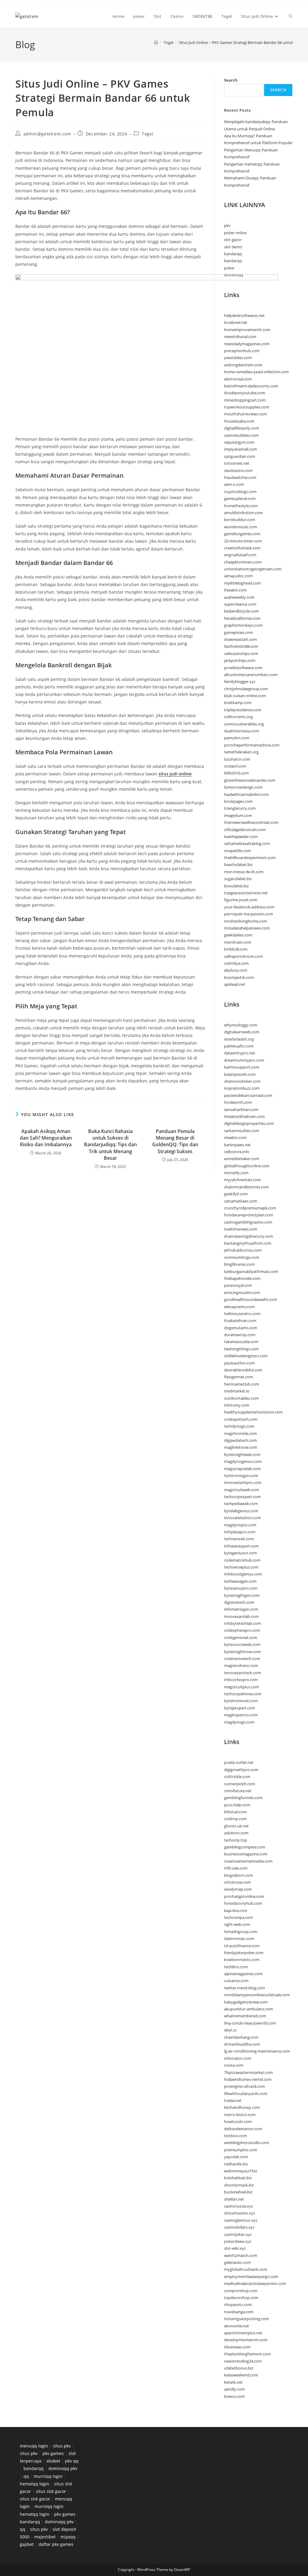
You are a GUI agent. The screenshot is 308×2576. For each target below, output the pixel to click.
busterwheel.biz (238, 2192)
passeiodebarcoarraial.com (248, 1095)
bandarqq (233, 254)
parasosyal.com (238, 1285)
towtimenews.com (241, 1229)
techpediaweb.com (241, 1504)
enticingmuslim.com (242, 1293)
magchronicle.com (240, 1433)
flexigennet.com (239, 1377)
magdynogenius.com (243, 1461)
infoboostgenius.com (243, 1574)
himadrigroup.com (241, 1932)
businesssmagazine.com (246, 1854)
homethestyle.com (241, 506)
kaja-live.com (236, 1910)
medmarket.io (237, 1391)
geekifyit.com (236, 1194)
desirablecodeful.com (243, 1370)
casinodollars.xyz (239, 2227)
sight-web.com (237, 1924)
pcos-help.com (237, 1805)
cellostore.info (237, 1152)
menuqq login (34, 2446)
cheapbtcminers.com (243, 562)
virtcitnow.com (237, 1882)
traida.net (233, 2100)
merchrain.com (238, 942)
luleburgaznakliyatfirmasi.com (251, 1271)
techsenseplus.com (241, 1567)
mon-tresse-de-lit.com (244, 872)
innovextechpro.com (243, 1482)
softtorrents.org (238, 717)
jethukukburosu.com (243, 1250)
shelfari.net (234, 2199)
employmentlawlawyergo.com (251, 2277)
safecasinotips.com (241, 653)
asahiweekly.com (239, 597)
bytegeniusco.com (240, 1553)
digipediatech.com (240, 1440)
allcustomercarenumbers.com (251, 675)
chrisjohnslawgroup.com (246, 689)
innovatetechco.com (242, 1518)
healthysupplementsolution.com (253, 1412)
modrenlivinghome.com (246, 921)
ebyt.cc (230, 2030)
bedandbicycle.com (241, 611)
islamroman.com (239, 1938)
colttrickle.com (237, 1777)
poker (229, 268)
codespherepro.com (242, 1630)
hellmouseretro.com (242, 1314)
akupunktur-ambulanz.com (249, 2009)
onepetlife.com (237, 851)
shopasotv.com (238, 2304)
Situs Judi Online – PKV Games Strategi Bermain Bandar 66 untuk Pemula (243, 42)
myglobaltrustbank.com (246, 2269)
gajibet (27, 2544)
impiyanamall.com (240, 449)
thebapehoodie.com (242, 1278)
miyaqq (68, 2537)
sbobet (53, 2461)
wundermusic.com (241, 527)
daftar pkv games (56, 2544)
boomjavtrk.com (239, 977)
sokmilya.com (236, 963)
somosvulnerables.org (244, 724)
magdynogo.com (239, 1722)
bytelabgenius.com (241, 1511)
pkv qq (72, 2461)
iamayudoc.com (238, 576)
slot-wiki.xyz (235, 2248)
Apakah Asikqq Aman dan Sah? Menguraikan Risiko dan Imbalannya (46, 1138)
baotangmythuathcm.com (248, 1243)
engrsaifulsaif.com (240, 555)
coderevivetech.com (242, 1659)
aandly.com (234, 2389)
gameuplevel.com (240, 498)
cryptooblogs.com (240, 492)
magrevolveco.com (241, 1665)
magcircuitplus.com (242, 1687)
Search (231, 80)
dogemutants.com (241, 1328)
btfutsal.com (235, 1812)
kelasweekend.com (241, 2375)
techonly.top (236, 1840)
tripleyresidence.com (243, 710)
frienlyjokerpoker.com (244, 1953)
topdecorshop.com (241, 2298)
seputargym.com (239, 442)
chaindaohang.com (241, 2037)
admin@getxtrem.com (47, 134)
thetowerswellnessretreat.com (251, 822)
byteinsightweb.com (242, 1454)
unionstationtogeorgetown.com (253, 569)
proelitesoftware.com (243, 668)
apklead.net (235, 984)
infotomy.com (237, 1405)
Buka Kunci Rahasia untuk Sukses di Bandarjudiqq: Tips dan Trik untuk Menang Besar (110, 1145)
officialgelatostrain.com (245, 830)
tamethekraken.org (241, 752)
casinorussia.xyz (239, 2206)
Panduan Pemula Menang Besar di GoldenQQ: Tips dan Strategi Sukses (175, 1141)
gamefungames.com (242, 534)
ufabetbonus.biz (239, 2368)
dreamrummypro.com (244, 1060)
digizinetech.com (239, 1602)
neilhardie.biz (236, 2164)
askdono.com (236, 1833)
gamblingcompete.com (245, 1847)
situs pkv (62, 2446)
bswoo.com (234, 2396)
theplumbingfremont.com (247, 2354)
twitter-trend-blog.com (245, 1988)
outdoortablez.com (241, 1398)
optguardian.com (240, 456)
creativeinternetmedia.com (248, 1861)
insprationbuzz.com (242, 1088)
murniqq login (48, 2476)
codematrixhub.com (242, 1560)
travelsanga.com (239, 2312)
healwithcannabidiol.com (246, 794)
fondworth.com (238, 1102)
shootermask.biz (239, 2185)
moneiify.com (236, 1173)
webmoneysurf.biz (241, 2171)
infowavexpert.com (241, 1546)
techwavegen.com (240, 1581)
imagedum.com (238, 815)
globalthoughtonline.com (247, 1166)
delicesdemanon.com (243, 2129)
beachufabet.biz (238, 864)
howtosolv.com (238, 2121)
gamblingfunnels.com (243, 1798)
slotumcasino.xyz (240, 2213)
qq (26, 2476)
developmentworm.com (246, 2340)
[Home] (156, 42)
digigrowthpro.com (241, 1770)
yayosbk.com (236, 2157)
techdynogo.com (239, 1426)
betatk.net (233, 2382)
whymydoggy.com (241, 1025)
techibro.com (236, 1967)
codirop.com (235, 1819)
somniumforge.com (242, 1257)
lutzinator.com (237, 759)
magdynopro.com (240, 1525)
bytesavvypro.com (241, 1588)
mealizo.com (235, 1137)
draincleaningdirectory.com (249, 1236)
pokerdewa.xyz (238, 2241)
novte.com (234, 2065)
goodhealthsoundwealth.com (251, 1299)
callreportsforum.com (243, 956)
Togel (148, 134)
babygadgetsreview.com (246, 2002)
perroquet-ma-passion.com (249, 914)
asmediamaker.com (242, 1159)
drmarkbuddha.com (242, 2044)
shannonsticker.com (242, 1081)
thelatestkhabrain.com (244, 1116)
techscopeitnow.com (243, 1694)
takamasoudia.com (241, 1342)
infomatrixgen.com (241, 1609)
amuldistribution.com (243, 513)
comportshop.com (241, 2291)
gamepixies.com (239, 632)
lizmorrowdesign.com (243, 787)
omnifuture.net (238, 1791)
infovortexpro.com (241, 1680)
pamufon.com (237, 738)
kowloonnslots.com (242, 1960)
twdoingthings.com (241, 1349)
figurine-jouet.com (241, 900)
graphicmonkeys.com (243, 625)
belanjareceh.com (240, 1074)
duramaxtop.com (240, 1335)
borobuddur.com (240, 520)
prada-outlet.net (239, 1762)
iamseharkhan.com (241, 1110)
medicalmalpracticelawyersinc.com (255, 2283)
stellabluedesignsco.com (246, 1356)
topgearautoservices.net (246, 893)
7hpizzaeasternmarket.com (248, 2072)
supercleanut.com (240, 604)
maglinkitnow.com (241, 1447)
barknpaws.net (237, 1145)
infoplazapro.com (240, 1532)
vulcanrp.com (236, 1981)
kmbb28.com (236, 949)
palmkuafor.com (239, 1046)
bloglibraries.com (239, 1264)
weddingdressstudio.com (247, 2143)
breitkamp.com (238, 703)
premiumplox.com (241, 2150)
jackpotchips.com (240, 660)
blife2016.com (236, 773)
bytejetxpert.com (240, 1708)
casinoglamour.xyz (241, 2220)
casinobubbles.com (241, 435)
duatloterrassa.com (242, 731)
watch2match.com (241, 2255)
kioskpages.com (238, 801)
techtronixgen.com (241, 1476)
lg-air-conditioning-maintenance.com (257, 2051)
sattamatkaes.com (241, 1201)
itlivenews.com (237, 2347)
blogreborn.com (239, 1875)
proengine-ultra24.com (245, 2086)
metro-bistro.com (240, 2115)
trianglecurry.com (240, 808)
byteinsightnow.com (242, 1652)
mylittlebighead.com (242, 583)
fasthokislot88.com (241, 646)
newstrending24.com (243, 2361)
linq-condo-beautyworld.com (250, 2023)
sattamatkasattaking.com (247, 843)
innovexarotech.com (243, 1673)
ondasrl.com (235, 766)
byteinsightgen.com (242, 1595)
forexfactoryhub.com (243, 1903)
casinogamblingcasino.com (248, 1222)
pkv (227, 225)
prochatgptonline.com (244, 1896)
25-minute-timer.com (243, 541)
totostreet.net (237, 463)
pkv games (53, 2453)
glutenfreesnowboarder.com (250, 780)
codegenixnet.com (241, 1637)
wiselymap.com (238, 1889)
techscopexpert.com (242, 1497)
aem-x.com (234, 484)
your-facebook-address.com (249, 907)
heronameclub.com (242, 1384)
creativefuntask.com (242, 548)
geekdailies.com (238, 935)
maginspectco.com (241, 1715)
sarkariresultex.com (242, 1131)
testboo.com (236, 2136)
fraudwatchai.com (240, 477)
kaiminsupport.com (242, 1067)
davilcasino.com (238, 470)
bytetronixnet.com (241, 1701)
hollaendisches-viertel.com (248, 2079)
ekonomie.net (237, 2326)
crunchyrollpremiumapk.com (250, 1208)
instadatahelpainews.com (247, 928)
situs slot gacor (51, 2491)
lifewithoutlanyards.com (246, 2093)
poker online (235, 233)
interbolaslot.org (239, 1039)
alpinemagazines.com (243, 1974)
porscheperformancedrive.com (252, 745)
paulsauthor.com (239, 1363)
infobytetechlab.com (243, 1623)
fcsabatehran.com (240, 1321)
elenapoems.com (239, 1307)
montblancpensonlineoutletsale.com (257, 1995)
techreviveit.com (239, 1539)
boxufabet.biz (236, 886)
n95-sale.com (236, 1868)
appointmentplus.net (243, 2333)
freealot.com (235, 590)
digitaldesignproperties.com (249, 1123)
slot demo (233, 247)
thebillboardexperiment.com (250, 858)
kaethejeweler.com (241, 836)
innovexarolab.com (241, 1616)
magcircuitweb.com (242, 1490)
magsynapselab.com (242, 1469)
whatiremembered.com (245, 2016)
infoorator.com (238, 2058)
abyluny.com (236, 970)
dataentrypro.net (240, 1053)
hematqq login (35, 2484)
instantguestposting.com (246, 2319)
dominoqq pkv (63, 2468)
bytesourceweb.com (242, 1644)
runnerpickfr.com (240, 1784)
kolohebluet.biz (238, 2178)
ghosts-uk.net (236, 1826)
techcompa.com (239, 1917)
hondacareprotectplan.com (249, 1215)
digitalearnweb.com (242, 1032)
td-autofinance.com (242, 1946)
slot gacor (233, 240)
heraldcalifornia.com (242, 618)
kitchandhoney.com (242, 2107)
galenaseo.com (237, 2262)
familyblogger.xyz (240, 681)
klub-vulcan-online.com (245, 696)
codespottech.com (241, 1419)
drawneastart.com (240, 639)
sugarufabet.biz (238, 879)
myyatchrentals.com (242, 1180)
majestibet (45, 2537)
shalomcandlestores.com (246, 1187)
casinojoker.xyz (238, 2234)
